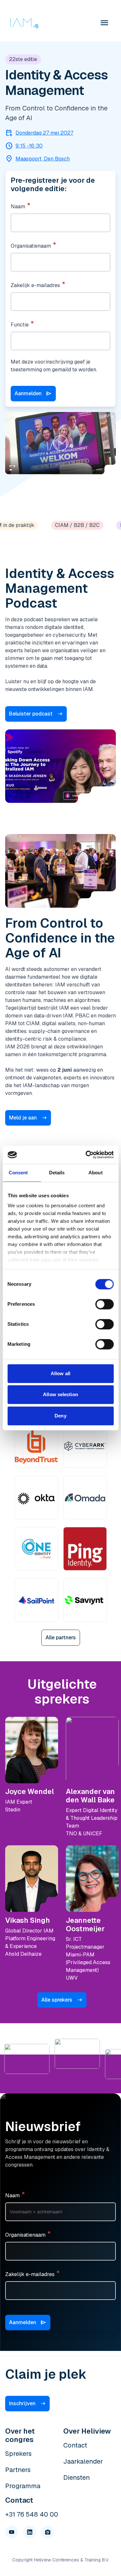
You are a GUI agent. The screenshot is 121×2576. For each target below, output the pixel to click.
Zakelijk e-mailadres (35, 285)
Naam (18, 206)
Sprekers (18, 2454)
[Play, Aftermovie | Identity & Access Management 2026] (61, 443)
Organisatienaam (31, 246)
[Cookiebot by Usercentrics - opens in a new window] (86, 1155)
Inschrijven (22, 2403)
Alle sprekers (57, 2000)
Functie (20, 325)
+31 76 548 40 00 (32, 2514)
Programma (23, 2486)
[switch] (104, 1304)
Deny (60, 1416)
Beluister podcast (31, 714)
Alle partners (61, 1638)
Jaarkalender (83, 2461)
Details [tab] (57, 1173)
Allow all (60, 1373)
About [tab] (96, 1173)
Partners (18, 2470)
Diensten (76, 2478)
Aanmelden (33, 394)
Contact (75, 2445)
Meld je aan (23, 1118)
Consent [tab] (18, 1173)
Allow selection (60, 1394)
